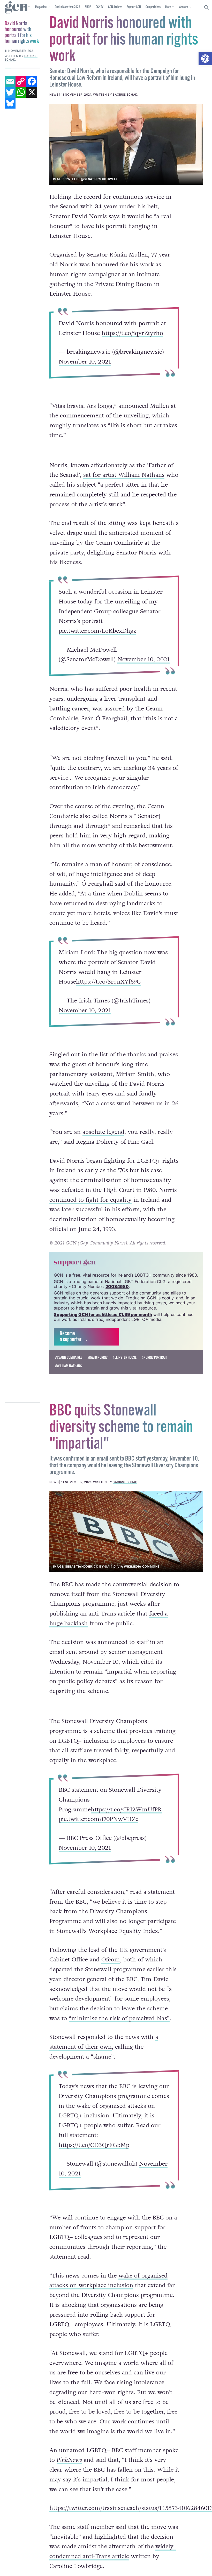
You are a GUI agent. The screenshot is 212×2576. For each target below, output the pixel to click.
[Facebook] (32, 81)
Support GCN (134, 7)
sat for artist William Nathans (124, 475)
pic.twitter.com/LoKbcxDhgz (97, 631)
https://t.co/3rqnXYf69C (108, 982)
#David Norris (97, 1358)
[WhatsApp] (21, 92)
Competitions (153, 7)
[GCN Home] (17, 8)
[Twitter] (10, 92)
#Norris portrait (154, 1358)
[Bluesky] (10, 103)
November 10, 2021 (85, 362)
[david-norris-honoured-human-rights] (126, 144)
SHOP (88, 7)
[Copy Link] (21, 81)
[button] (205, 59)
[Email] (10, 81)
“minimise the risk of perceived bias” (119, 2018)
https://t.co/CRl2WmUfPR (126, 1809)
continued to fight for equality (90, 1200)
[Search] (207, 8)
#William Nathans (69, 1366)
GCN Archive (115, 7)
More (168, 7)
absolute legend (103, 1132)
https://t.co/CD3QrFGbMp (94, 2145)
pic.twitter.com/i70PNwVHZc (99, 1819)
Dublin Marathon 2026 (67, 7)
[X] (32, 92)
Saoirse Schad (125, 95)
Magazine (41, 7)
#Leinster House (125, 1358)
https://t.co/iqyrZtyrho (132, 333)
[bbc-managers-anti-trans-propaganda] (126, 1532)
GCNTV (100, 7)
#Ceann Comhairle (69, 1358)
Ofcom (111, 1960)
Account (184, 7)
